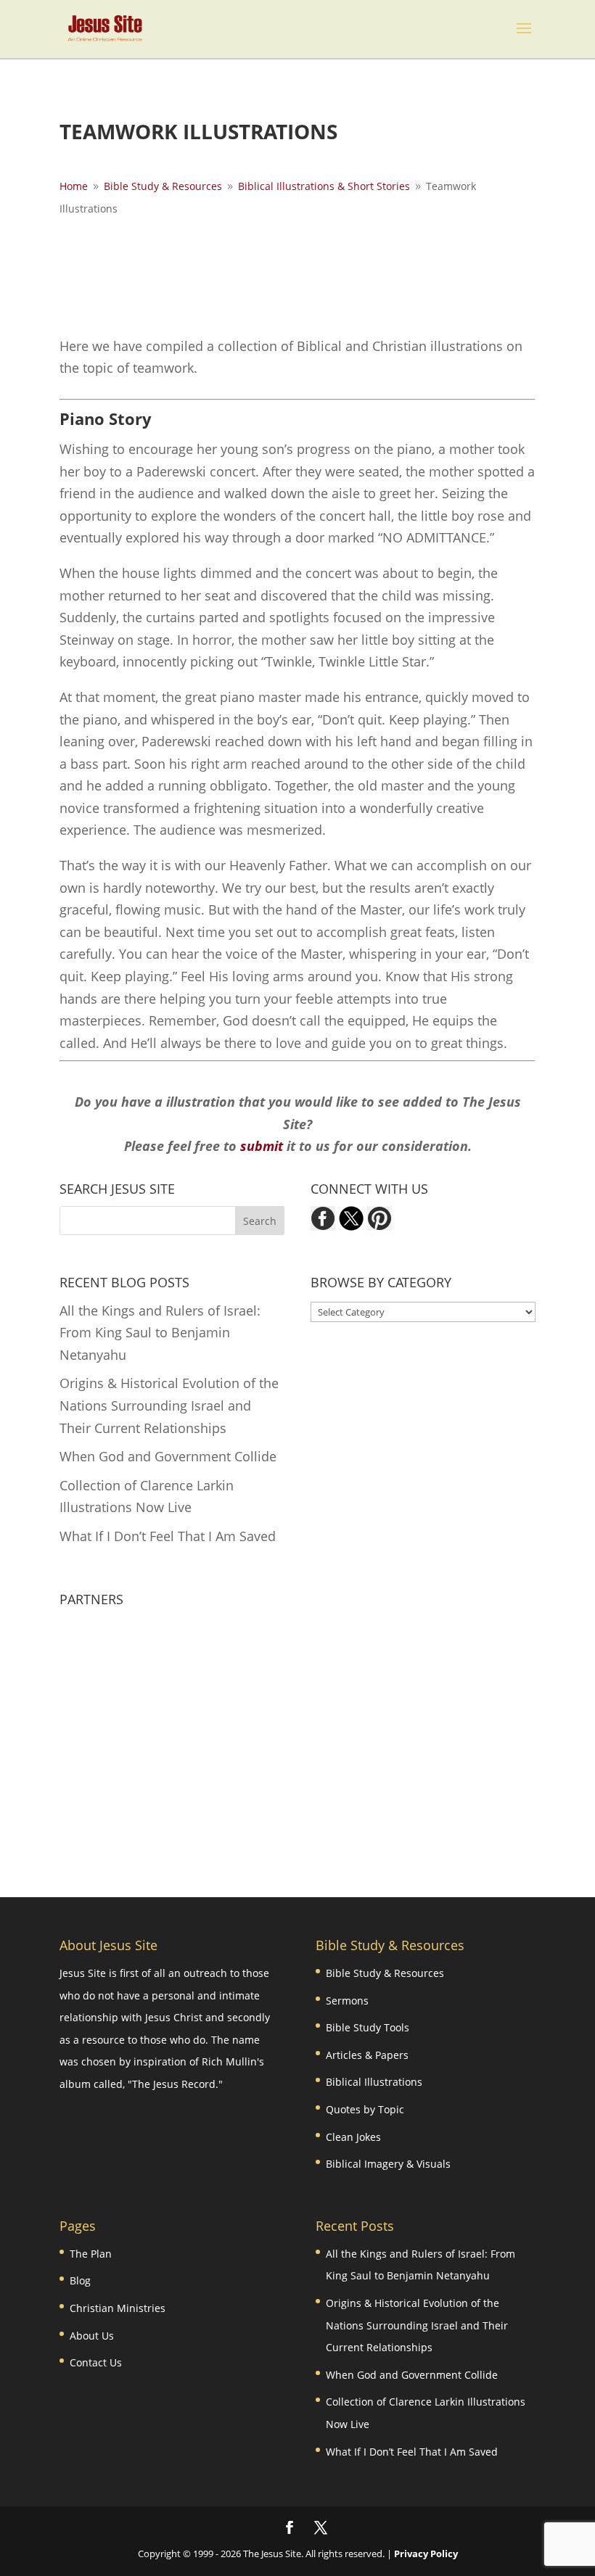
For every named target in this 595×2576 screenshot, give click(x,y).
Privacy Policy (426, 2554)
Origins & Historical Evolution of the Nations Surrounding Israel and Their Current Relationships (169, 1405)
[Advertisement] (324, 274)
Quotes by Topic (365, 2109)
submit (262, 1146)
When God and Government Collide (168, 1456)
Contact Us (96, 2362)
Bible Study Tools (368, 2027)
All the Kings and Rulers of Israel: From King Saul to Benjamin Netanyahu (160, 1333)
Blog (80, 2280)
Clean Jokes (353, 2137)
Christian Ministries (118, 2308)
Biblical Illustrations (374, 2082)
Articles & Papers (367, 2055)
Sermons (347, 2001)
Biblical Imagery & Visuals (388, 2164)
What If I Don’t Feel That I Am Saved (168, 1536)
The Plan (91, 2254)
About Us (92, 2336)
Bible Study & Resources (385, 1973)
